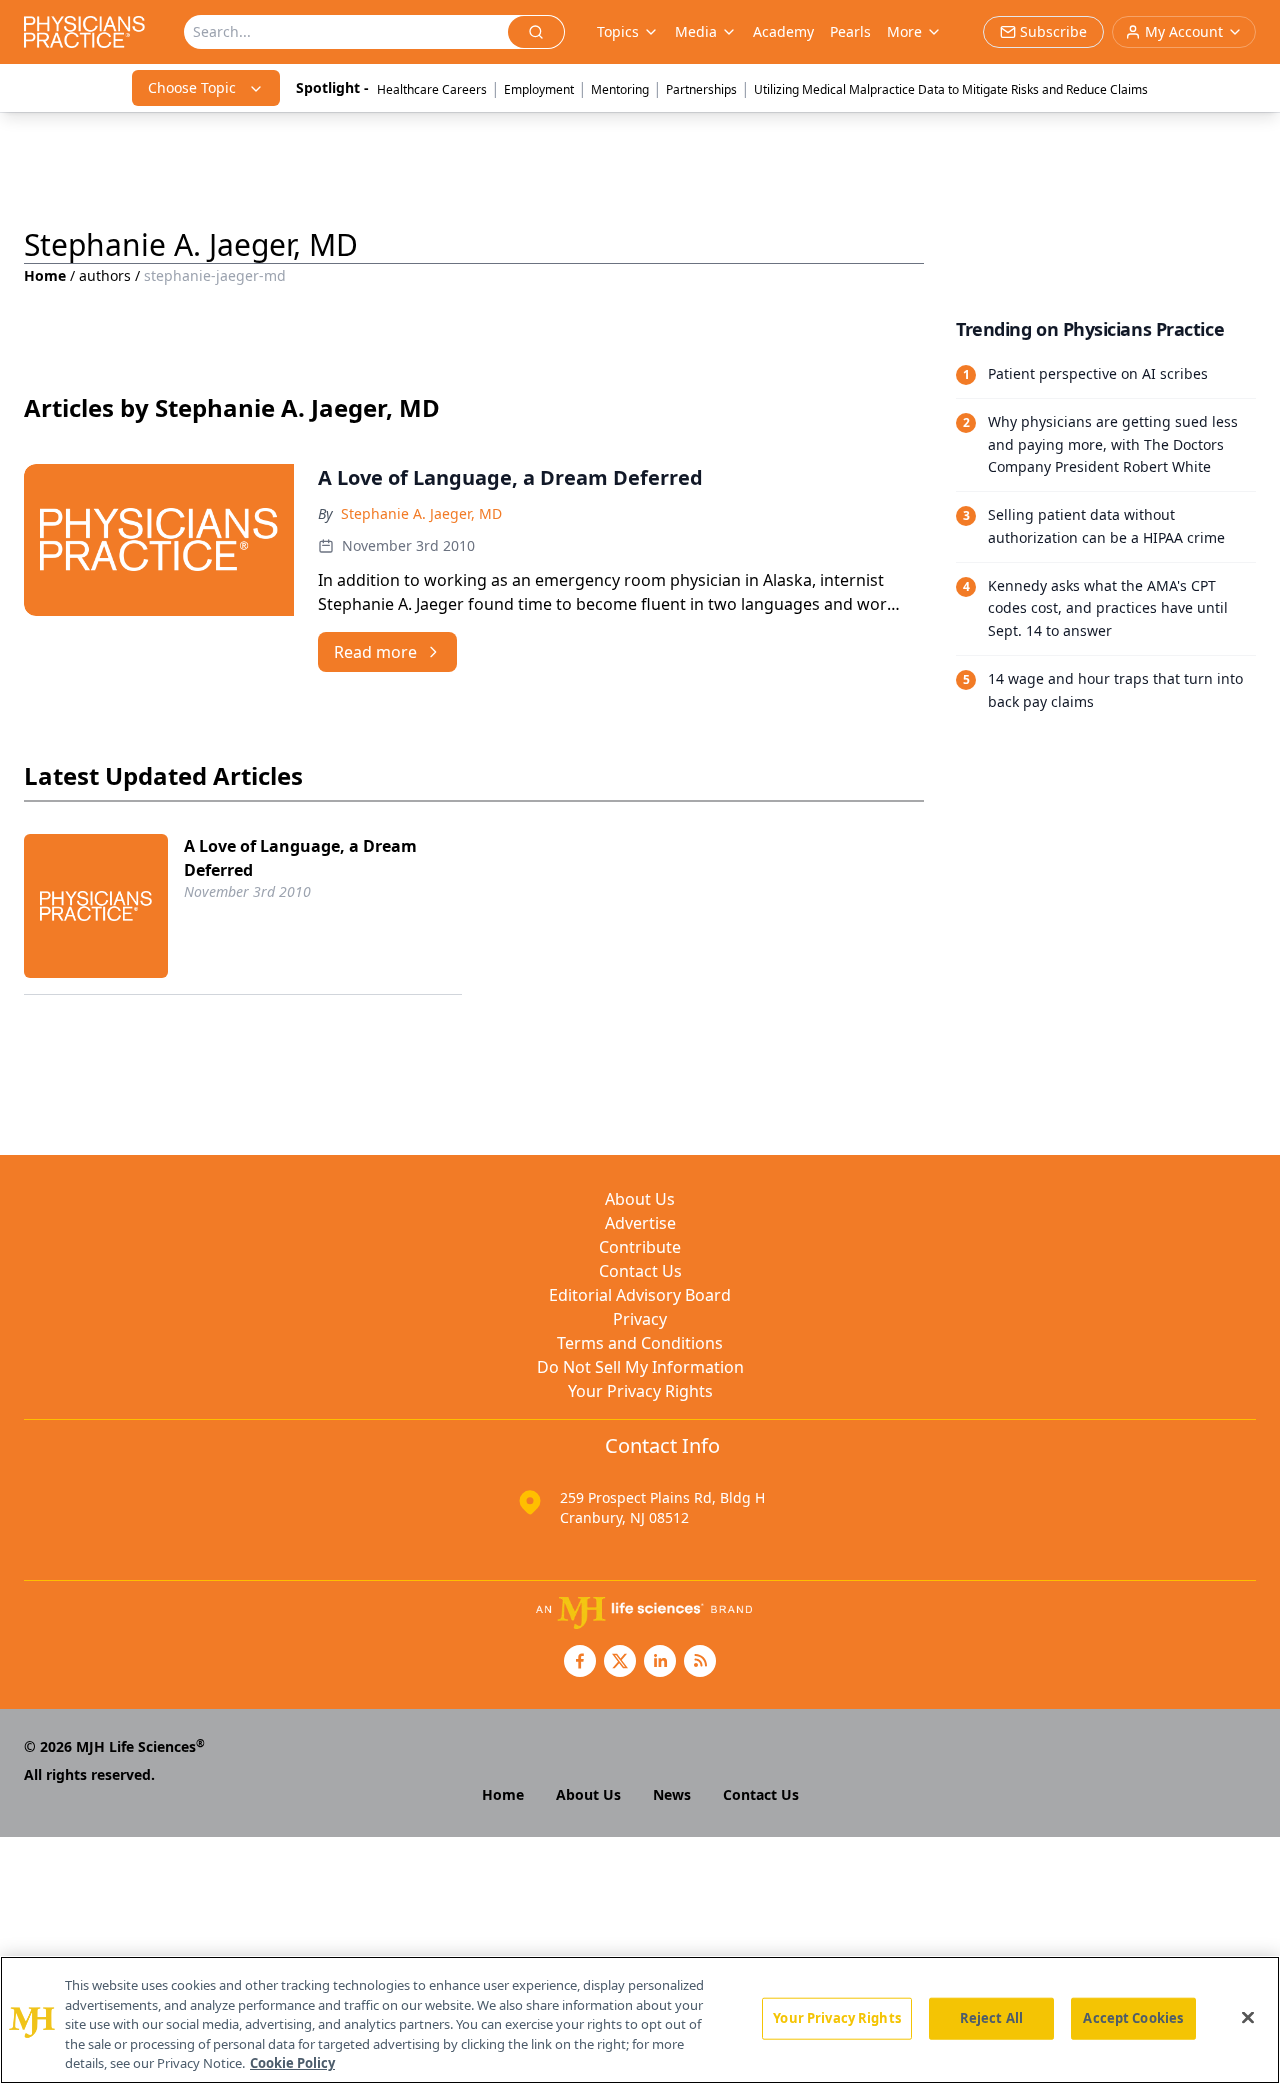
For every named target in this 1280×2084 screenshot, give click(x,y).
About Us (640, 1199)
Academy (783, 31)
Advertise (640, 1223)
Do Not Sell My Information (640, 1367)
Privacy (640, 1319)
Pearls (850, 31)
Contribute (640, 1247)
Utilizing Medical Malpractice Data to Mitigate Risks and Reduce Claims (951, 89)
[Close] (1248, 2018)
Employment (539, 89)
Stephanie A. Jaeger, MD (421, 513)
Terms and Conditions (640, 1343)
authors (105, 275)
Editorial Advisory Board (640, 1295)
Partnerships (701, 89)
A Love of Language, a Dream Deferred (300, 858)
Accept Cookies (1133, 2018)
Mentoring (620, 89)
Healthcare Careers (432, 89)
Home (45, 275)
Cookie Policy (292, 2063)
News (672, 1794)
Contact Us (640, 1271)
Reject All (991, 2018)
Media (696, 31)
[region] (640, 2020)
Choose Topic (192, 87)
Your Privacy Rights (640, 1391)
